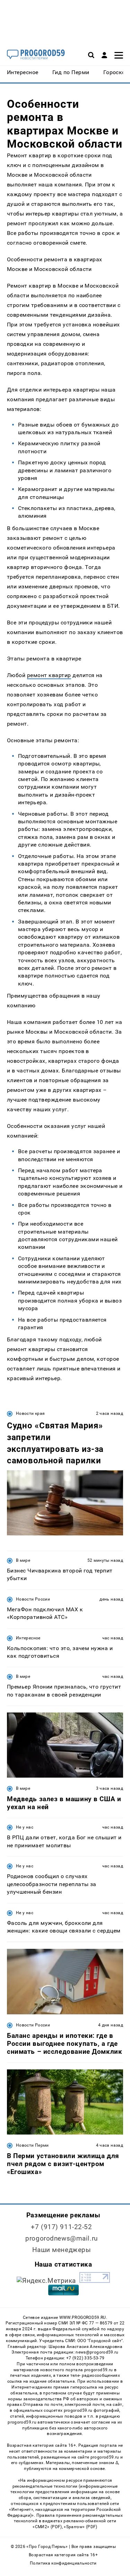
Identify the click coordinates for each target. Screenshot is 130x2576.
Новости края (30, 1413)
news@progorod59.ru (97, 2352)
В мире (23, 1560)
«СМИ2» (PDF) (47, 2527)
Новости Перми (32, 2145)
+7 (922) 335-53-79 (85, 2358)
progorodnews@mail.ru (61, 2238)
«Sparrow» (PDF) (80, 2527)
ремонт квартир (49, 675)
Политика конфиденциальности (63, 2563)
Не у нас (25, 1827)
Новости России (33, 1599)
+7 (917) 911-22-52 (61, 2227)
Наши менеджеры (62, 2250)
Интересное (28, 1638)
